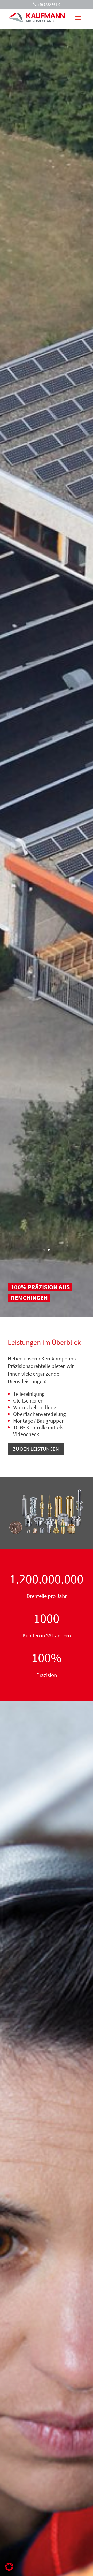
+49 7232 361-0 (49, 5)
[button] (9, 2567)
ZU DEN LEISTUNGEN (36, 1449)
